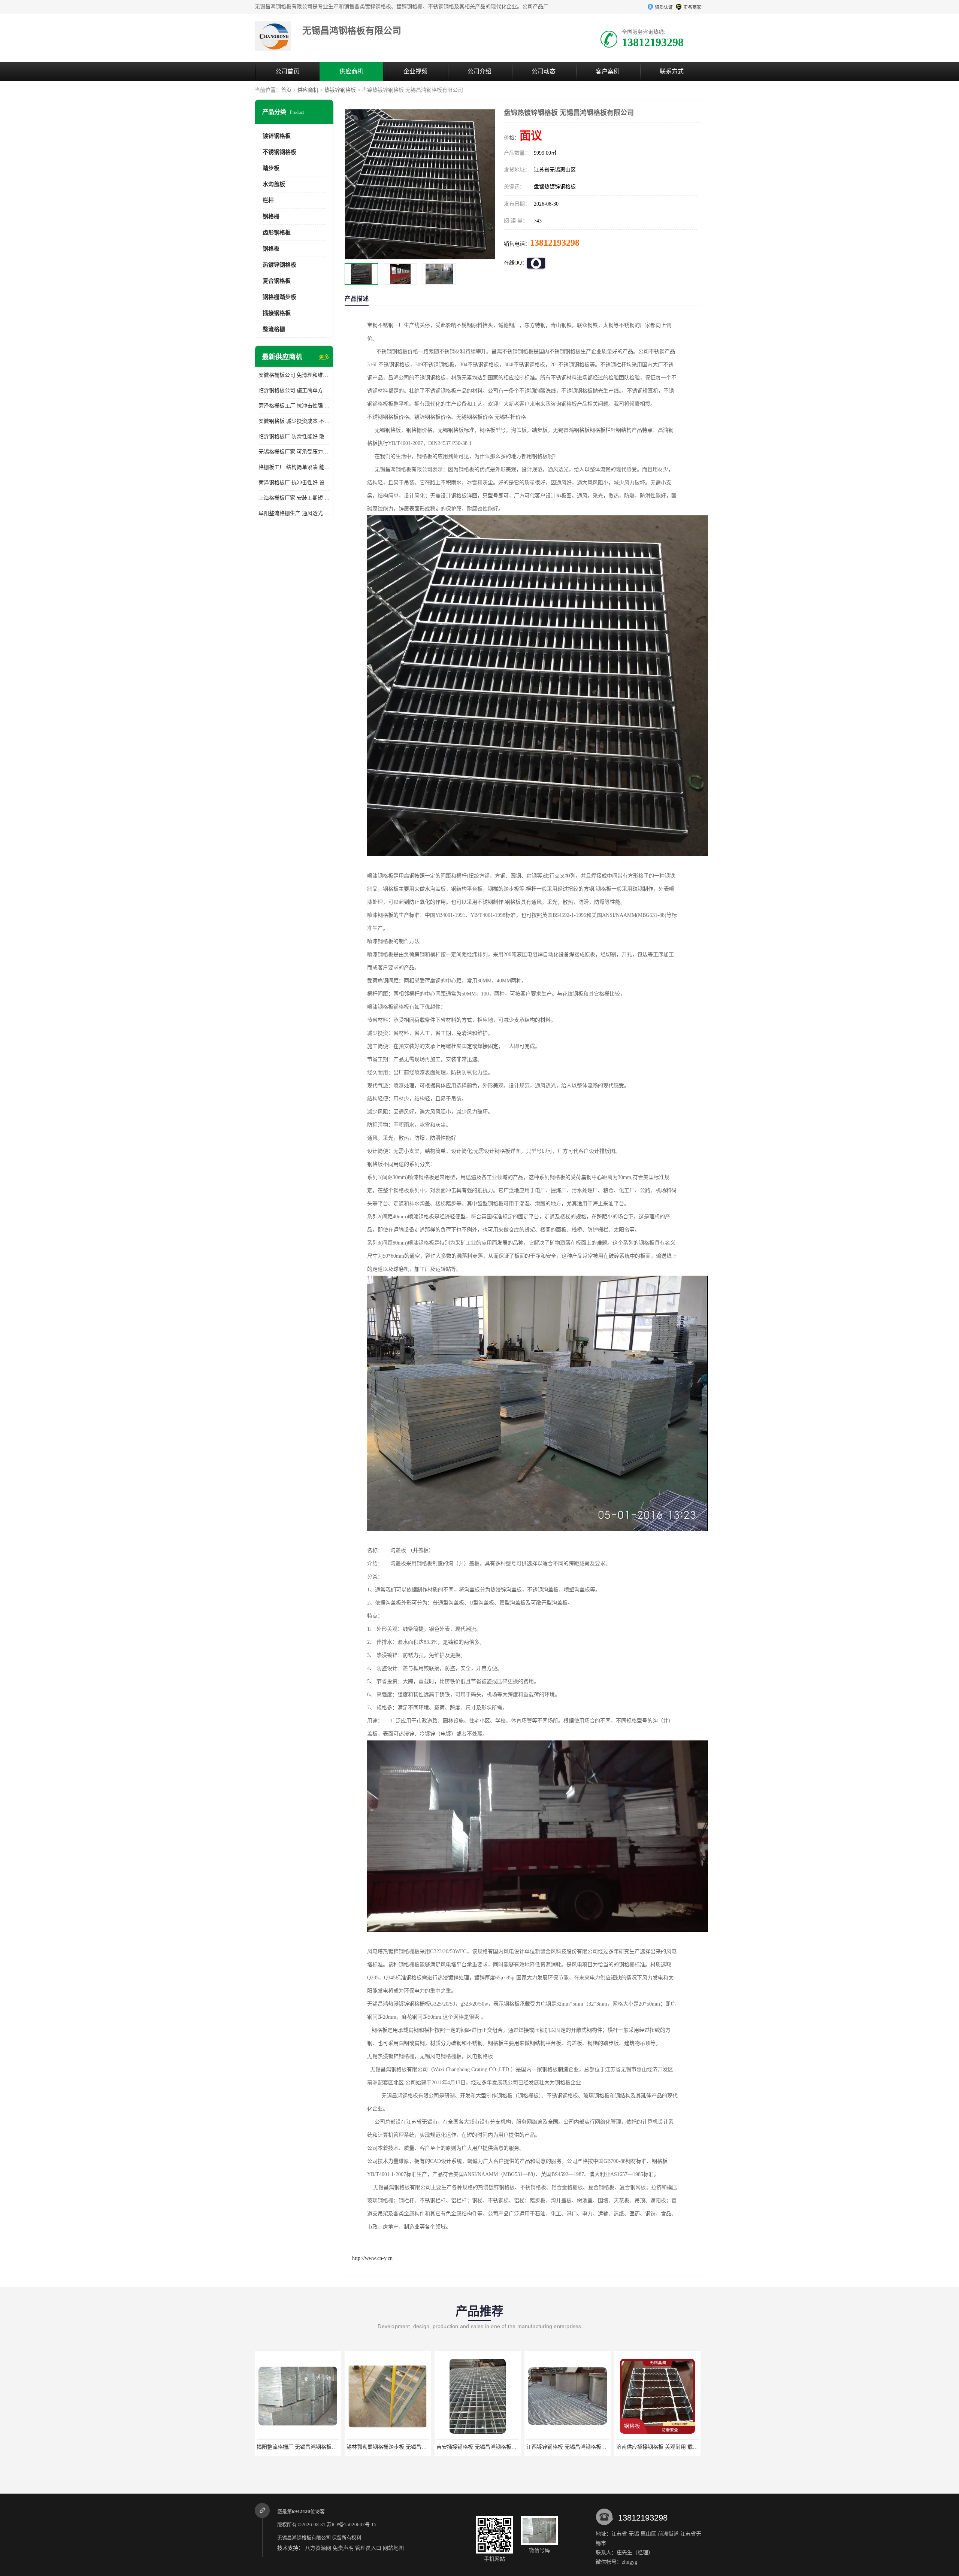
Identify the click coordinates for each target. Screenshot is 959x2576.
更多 (324, 357)
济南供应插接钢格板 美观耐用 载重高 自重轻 (399, 2447)
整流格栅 (274, 329)
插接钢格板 (277, 313)
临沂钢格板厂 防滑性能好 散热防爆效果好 (294, 437)
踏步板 (271, 168)
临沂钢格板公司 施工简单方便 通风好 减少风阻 (294, 390)
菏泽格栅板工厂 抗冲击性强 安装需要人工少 (294, 406)
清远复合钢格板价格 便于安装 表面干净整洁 (668, 2447)
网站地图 (393, 2548)
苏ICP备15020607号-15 (352, 2525)
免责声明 (343, 2548)
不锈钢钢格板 (279, 152)
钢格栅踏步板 (279, 297)
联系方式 (672, 71)
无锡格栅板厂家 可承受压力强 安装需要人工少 (294, 452)
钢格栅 (271, 216)
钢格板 (271, 249)
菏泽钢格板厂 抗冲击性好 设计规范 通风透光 (294, 483)
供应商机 (351, 71)
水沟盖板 (274, 184)
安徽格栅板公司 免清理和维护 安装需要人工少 (294, 375)
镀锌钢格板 (277, 136)
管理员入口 (368, 2548)
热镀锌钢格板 (340, 90)
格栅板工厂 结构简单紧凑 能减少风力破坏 (294, 467)
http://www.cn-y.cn (372, 2258)
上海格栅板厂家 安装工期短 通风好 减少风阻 (294, 498)
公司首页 (287, 71)
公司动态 (544, 71)
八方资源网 (318, 2548)
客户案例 (608, 71)
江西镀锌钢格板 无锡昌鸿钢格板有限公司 (305, 2447)
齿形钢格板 (277, 233)
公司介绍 (479, 71)
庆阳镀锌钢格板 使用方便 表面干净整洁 (572, 2447)
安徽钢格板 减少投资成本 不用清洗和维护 (294, 421)
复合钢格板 (277, 281)
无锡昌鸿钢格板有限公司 (304, 2538)
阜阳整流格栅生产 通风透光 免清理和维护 (294, 513)
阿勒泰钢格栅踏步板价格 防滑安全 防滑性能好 (490, 2447)
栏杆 (268, 200)
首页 (286, 90)
